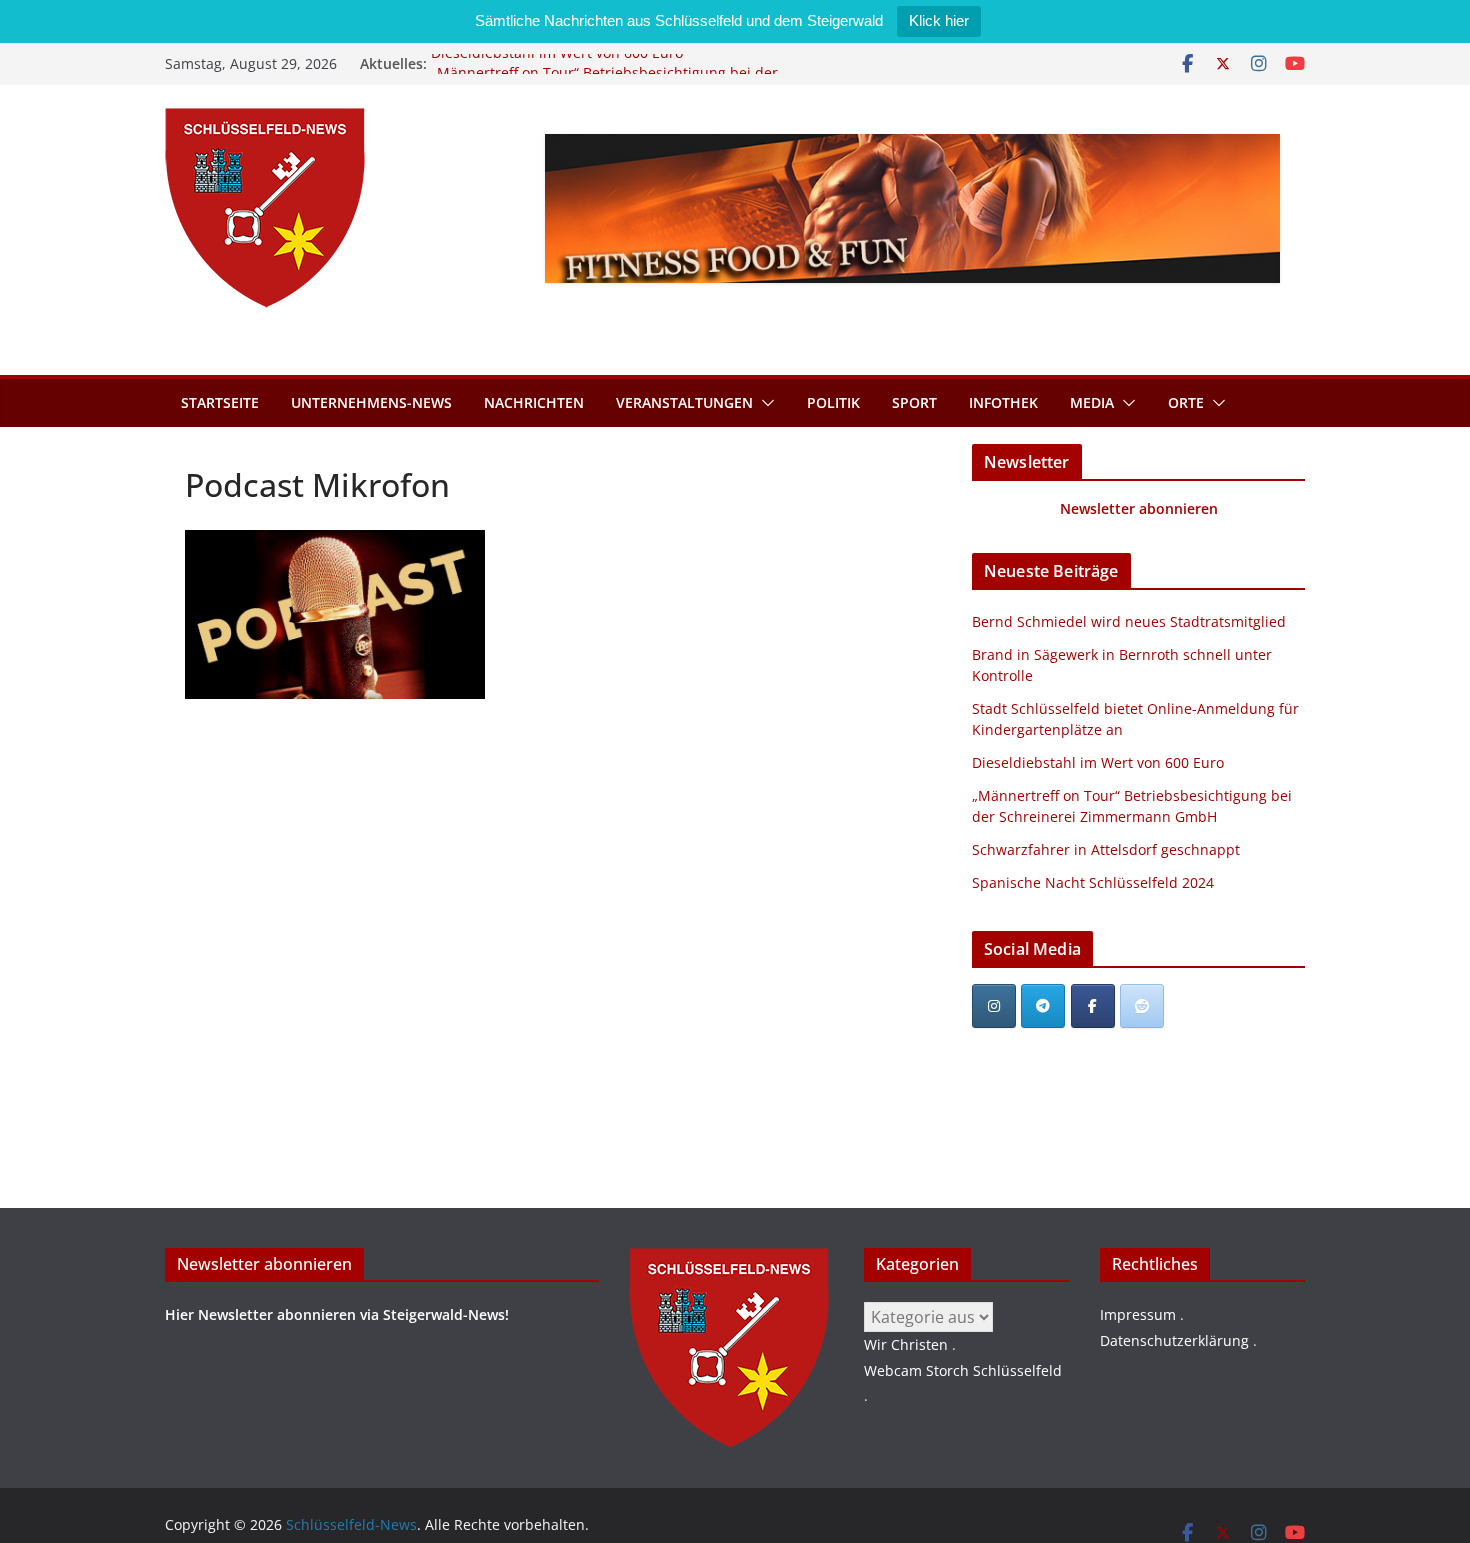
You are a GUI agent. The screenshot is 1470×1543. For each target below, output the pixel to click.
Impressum (1138, 1314)
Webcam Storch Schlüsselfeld (963, 1370)
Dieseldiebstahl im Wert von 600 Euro (557, 63)
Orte (1186, 402)
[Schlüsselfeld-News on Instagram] (994, 1006)
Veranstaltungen (684, 402)
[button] (764, 403)
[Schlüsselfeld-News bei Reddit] (1142, 1006)
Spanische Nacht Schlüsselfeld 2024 (1093, 882)
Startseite (220, 402)
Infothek (1003, 402)
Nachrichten (534, 402)
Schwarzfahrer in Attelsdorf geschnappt (1106, 849)
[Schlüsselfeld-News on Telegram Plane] (1043, 1006)
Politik (833, 402)
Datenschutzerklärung (1174, 1340)
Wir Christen (906, 1344)
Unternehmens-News (371, 402)
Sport (914, 402)
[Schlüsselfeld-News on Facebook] (1093, 1006)
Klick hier (939, 20)
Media (1092, 402)
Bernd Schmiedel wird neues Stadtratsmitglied (1129, 621)
